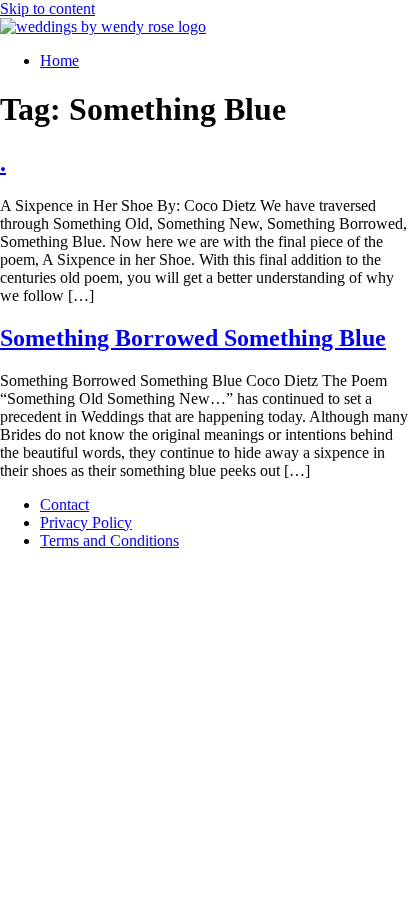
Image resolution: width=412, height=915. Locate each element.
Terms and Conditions (109, 540)
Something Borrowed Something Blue (193, 338)
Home (59, 60)
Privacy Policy (86, 522)
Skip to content (47, 8)
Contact (64, 504)
